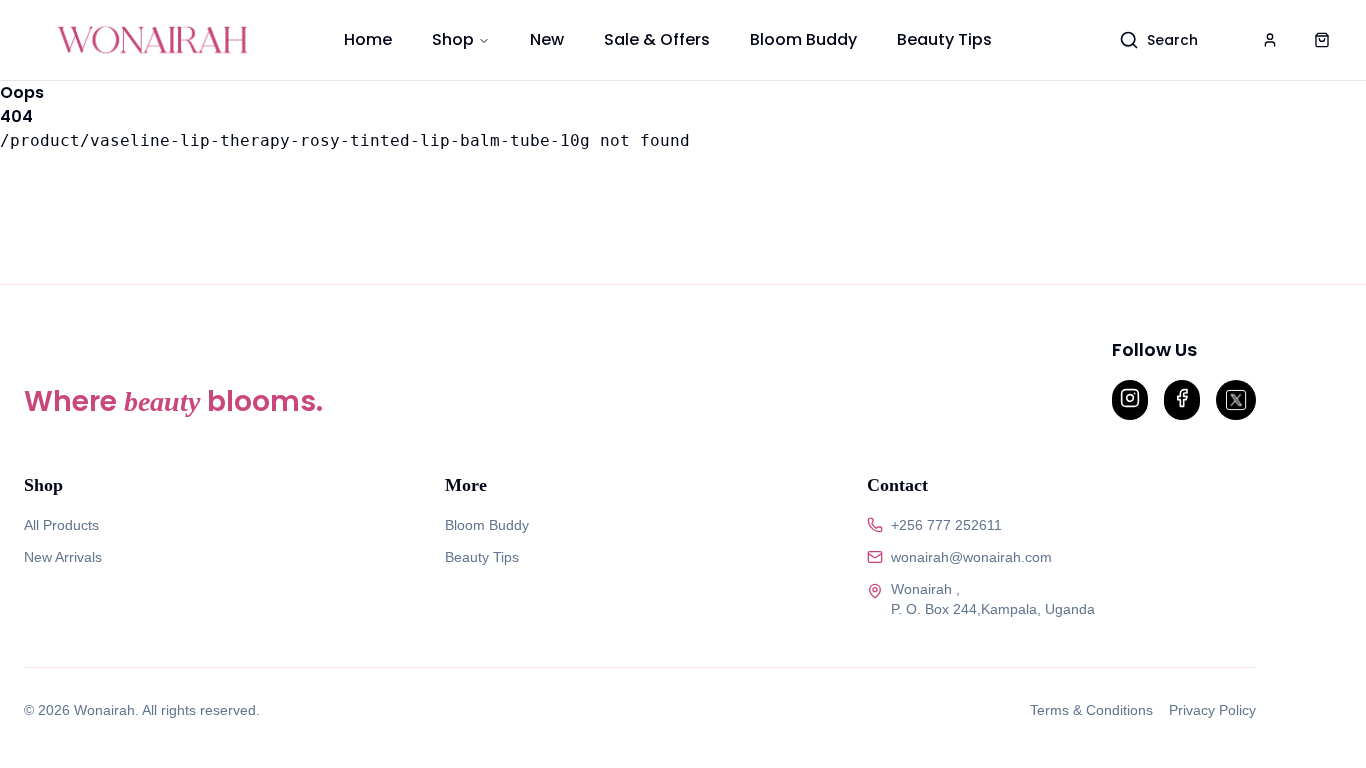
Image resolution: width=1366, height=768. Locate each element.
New (547, 39)
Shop (453, 39)
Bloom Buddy (803, 39)
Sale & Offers (657, 39)
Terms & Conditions (1091, 710)
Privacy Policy (1212, 710)
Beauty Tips (944, 39)
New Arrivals (63, 557)
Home (368, 39)
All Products (61, 525)
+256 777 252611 (946, 525)
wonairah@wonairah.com (971, 557)
